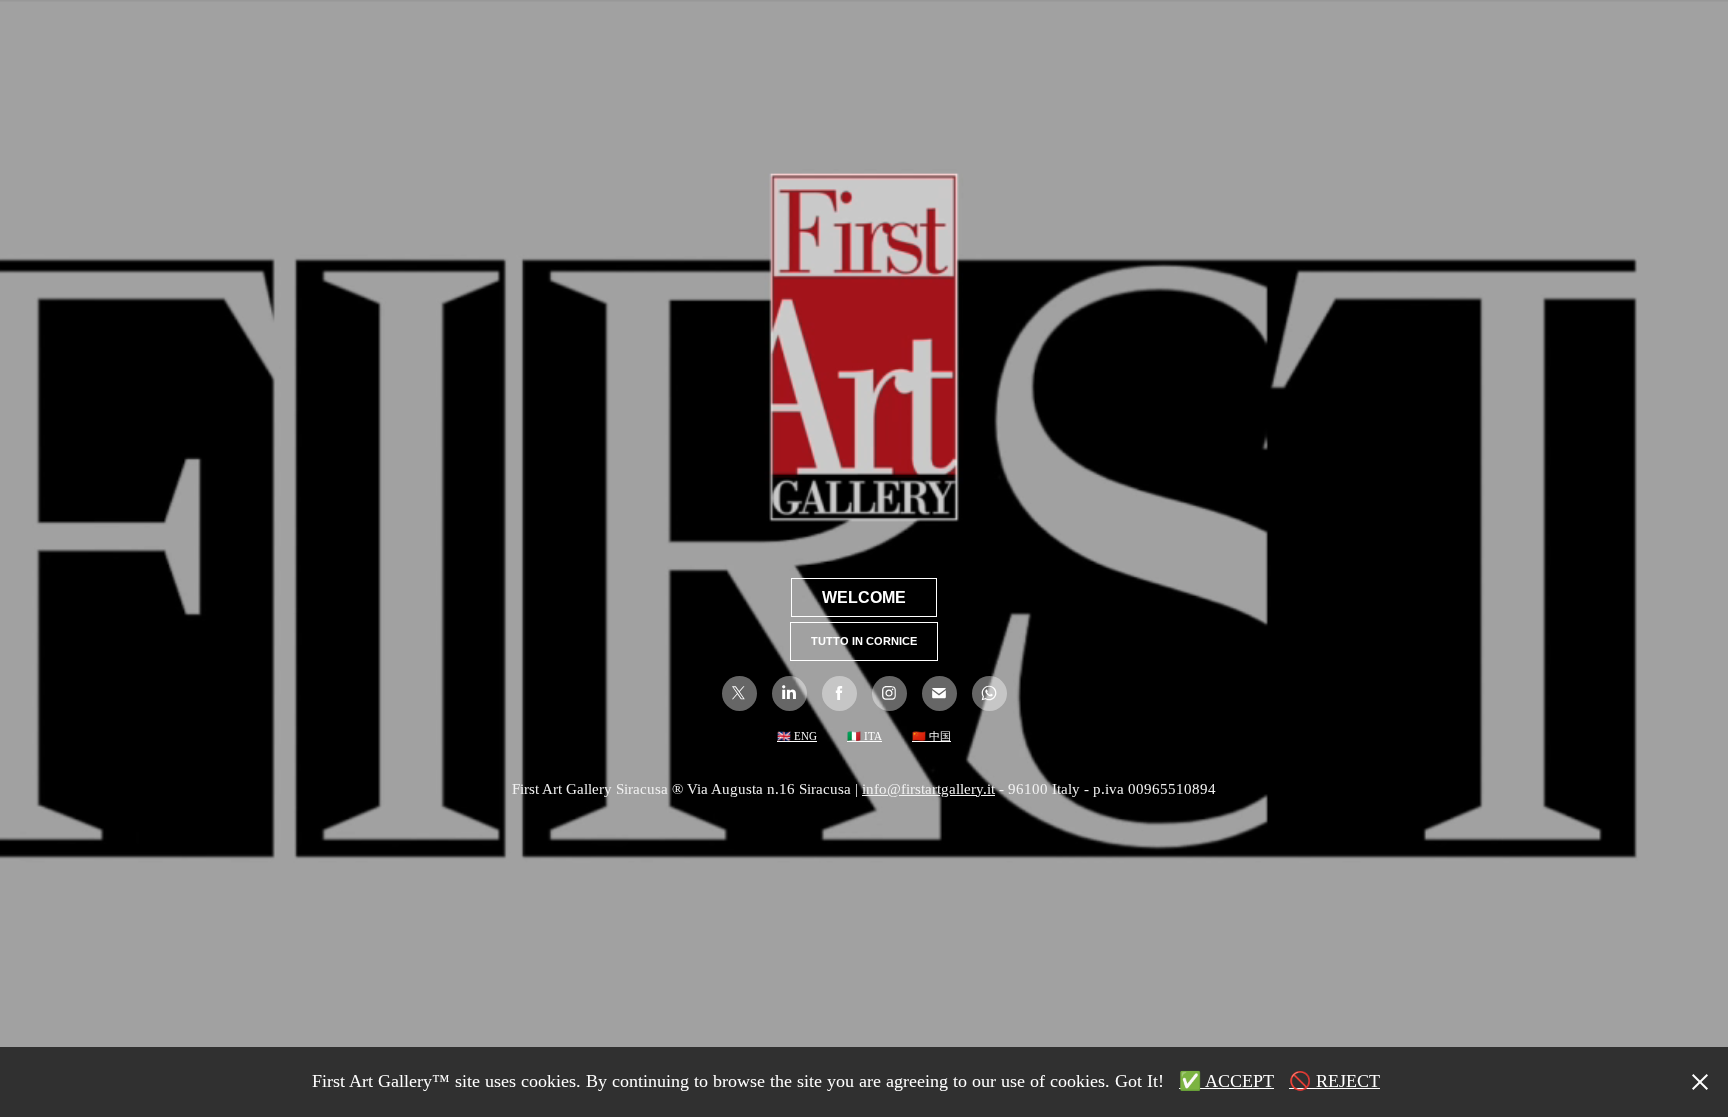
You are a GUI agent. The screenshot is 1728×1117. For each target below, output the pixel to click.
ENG (804, 736)
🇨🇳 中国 (931, 736)
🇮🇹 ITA (864, 736)
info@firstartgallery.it (928, 789)
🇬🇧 (784, 736)
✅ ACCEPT (1226, 1081)
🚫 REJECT (1334, 1081)
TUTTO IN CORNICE (864, 641)
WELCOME (864, 597)
